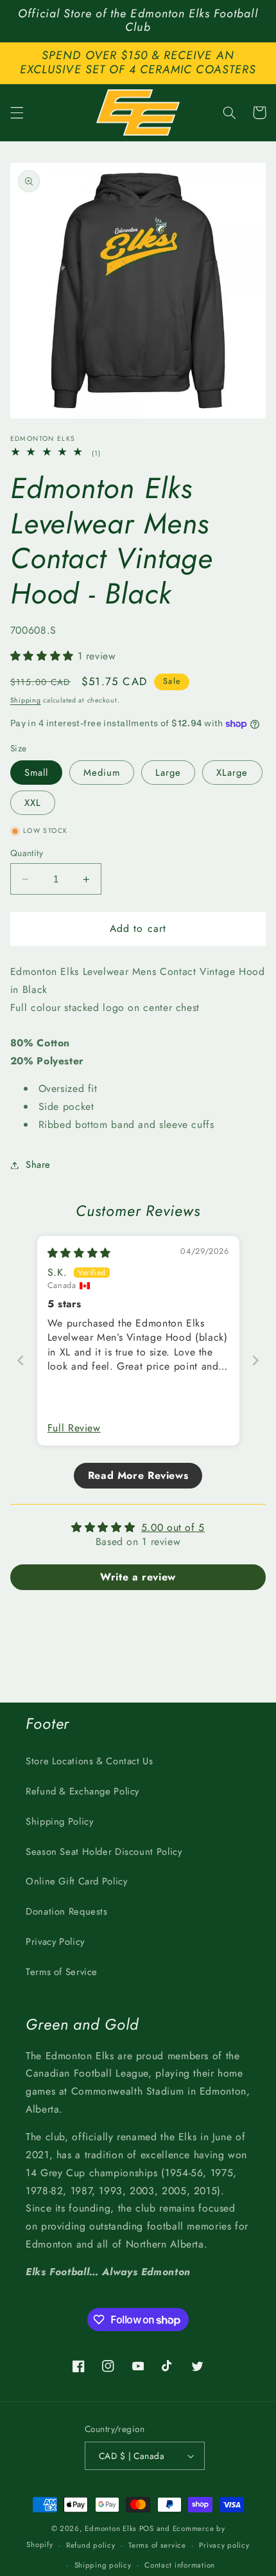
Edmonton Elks (111, 2528)
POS (147, 2528)
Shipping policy (103, 2565)
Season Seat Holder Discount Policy (104, 1852)
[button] (17, 112)
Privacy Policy (55, 1942)
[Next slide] (255, 1360)
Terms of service (157, 2545)
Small (36, 773)
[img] (79, 1253)
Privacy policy (224, 2545)
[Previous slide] (21, 1360)
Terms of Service (62, 1972)
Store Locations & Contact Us (90, 1761)
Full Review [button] (74, 1428)
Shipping (26, 700)
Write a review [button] (138, 1577)
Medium (102, 773)
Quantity (27, 853)
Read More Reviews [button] (138, 1475)
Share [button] (38, 1165)
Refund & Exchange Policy (82, 1791)
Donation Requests (67, 1911)
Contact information (180, 2565)
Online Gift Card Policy (77, 1881)
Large (168, 773)
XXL (33, 803)
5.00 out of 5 (173, 1527)
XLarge (232, 773)
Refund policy (91, 2545)
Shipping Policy (59, 1821)
